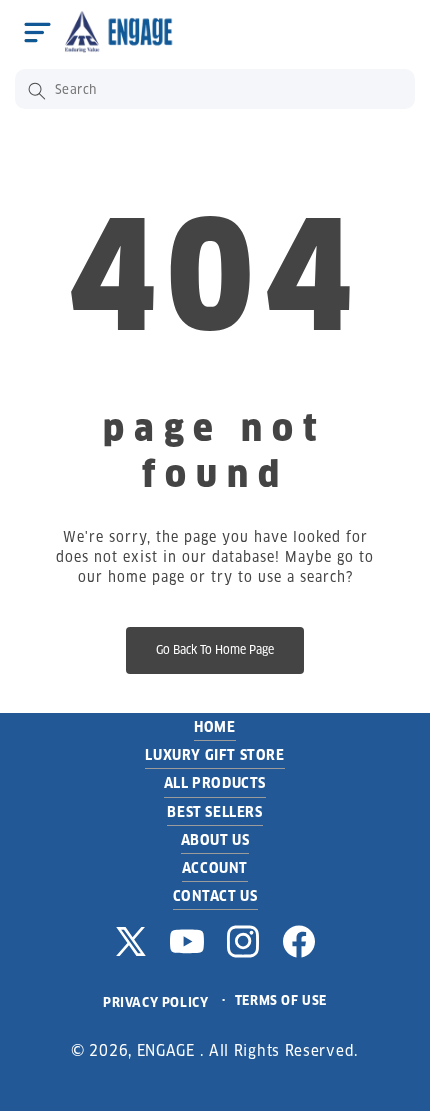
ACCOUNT (215, 868)
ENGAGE (166, 1050)
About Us (215, 840)
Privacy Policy (155, 1002)
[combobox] (215, 89)
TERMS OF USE (281, 1000)
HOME (214, 727)
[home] (124, 31)
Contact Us (215, 896)
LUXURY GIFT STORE (214, 755)
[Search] (37, 91)
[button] (37, 32)
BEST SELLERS (214, 812)
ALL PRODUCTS (215, 783)
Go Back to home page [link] (215, 649)
